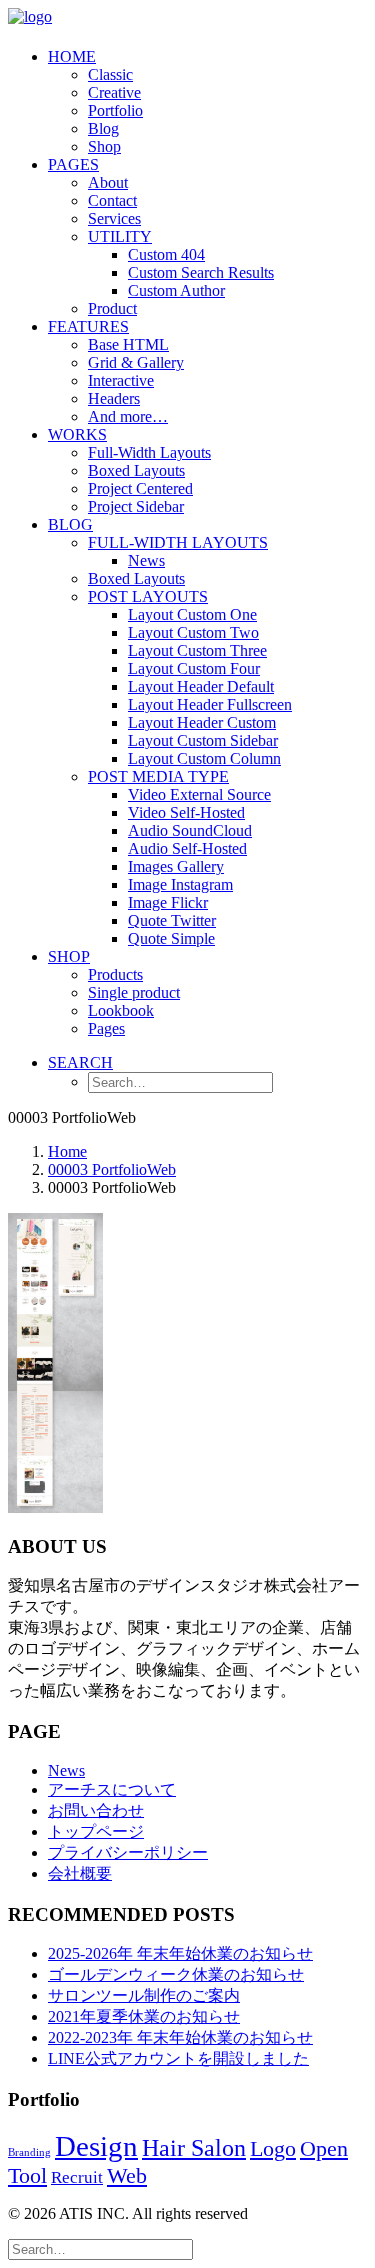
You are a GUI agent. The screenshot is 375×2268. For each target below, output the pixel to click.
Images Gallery (176, 866)
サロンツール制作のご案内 (144, 1995)
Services (114, 218)
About (108, 182)
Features (88, 326)
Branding (29, 2152)
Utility (120, 236)
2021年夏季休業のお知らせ (144, 2016)
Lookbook (121, 1010)
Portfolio (115, 110)
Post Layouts (148, 596)
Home (72, 56)
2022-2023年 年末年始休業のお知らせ (180, 2037)
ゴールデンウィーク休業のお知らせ (176, 1974)
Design (96, 2146)
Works (77, 434)
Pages (73, 164)
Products (115, 974)
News (146, 560)
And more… (128, 416)
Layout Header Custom (202, 722)
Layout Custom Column (204, 758)
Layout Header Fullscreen (210, 704)
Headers (114, 398)
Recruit (77, 2177)
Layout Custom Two (193, 632)
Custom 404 (166, 254)
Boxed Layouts (136, 470)
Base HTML (128, 344)
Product (112, 308)
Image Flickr (168, 902)
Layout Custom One (192, 614)
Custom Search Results (201, 272)
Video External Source (199, 794)
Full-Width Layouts (149, 452)
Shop (104, 146)
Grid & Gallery (136, 362)
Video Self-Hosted (186, 812)
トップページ (96, 1831)
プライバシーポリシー (128, 1852)
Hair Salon (194, 2148)
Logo (273, 2149)
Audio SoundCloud (190, 830)
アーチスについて (112, 1789)
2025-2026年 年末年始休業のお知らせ (180, 1953)
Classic (110, 74)
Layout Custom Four (194, 668)
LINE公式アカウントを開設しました (178, 2058)
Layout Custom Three (197, 650)
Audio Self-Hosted (187, 848)
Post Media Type (158, 776)
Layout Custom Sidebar (203, 740)
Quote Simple (171, 938)
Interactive (121, 380)
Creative (114, 92)
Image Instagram (180, 884)
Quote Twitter (172, 920)
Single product (134, 992)
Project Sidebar (136, 506)
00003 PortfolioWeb (112, 1169)
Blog (103, 128)
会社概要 (80, 1873)
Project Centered (140, 488)
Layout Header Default (201, 686)
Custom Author (176, 290)
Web (127, 2176)
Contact (112, 200)
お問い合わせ (96, 1810)
